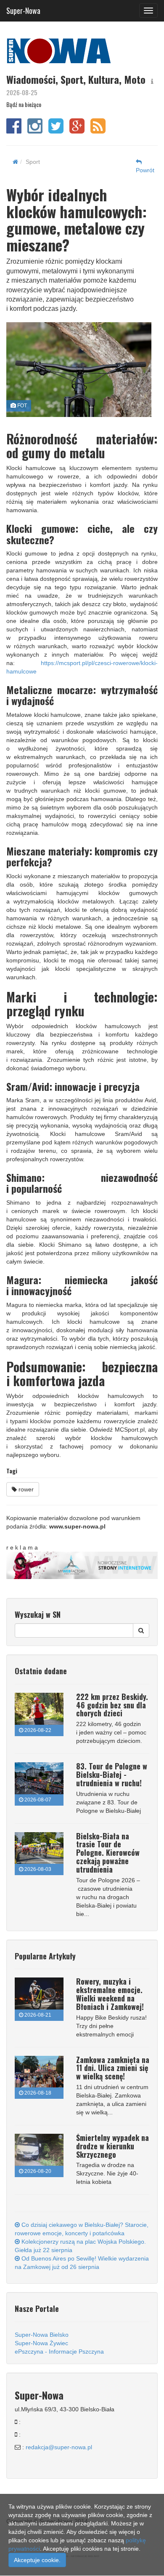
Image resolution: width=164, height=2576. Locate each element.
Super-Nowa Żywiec (41, 2343)
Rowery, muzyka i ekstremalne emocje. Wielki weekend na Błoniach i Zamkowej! (110, 1994)
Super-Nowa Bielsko (42, 2335)
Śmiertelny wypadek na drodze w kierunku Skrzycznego (112, 2146)
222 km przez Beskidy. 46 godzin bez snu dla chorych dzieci (112, 1705)
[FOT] (79, 370)
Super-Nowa (23, 9)
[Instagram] (35, 130)
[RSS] (98, 130)
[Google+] (77, 130)
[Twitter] (56, 130)
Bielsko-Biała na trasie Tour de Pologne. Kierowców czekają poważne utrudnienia (108, 1853)
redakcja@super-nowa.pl (59, 2447)
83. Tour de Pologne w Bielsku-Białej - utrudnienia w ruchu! (112, 1774)
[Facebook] (14, 130)
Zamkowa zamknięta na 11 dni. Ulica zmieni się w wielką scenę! (113, 2068)
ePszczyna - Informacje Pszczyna (59, 2352)
